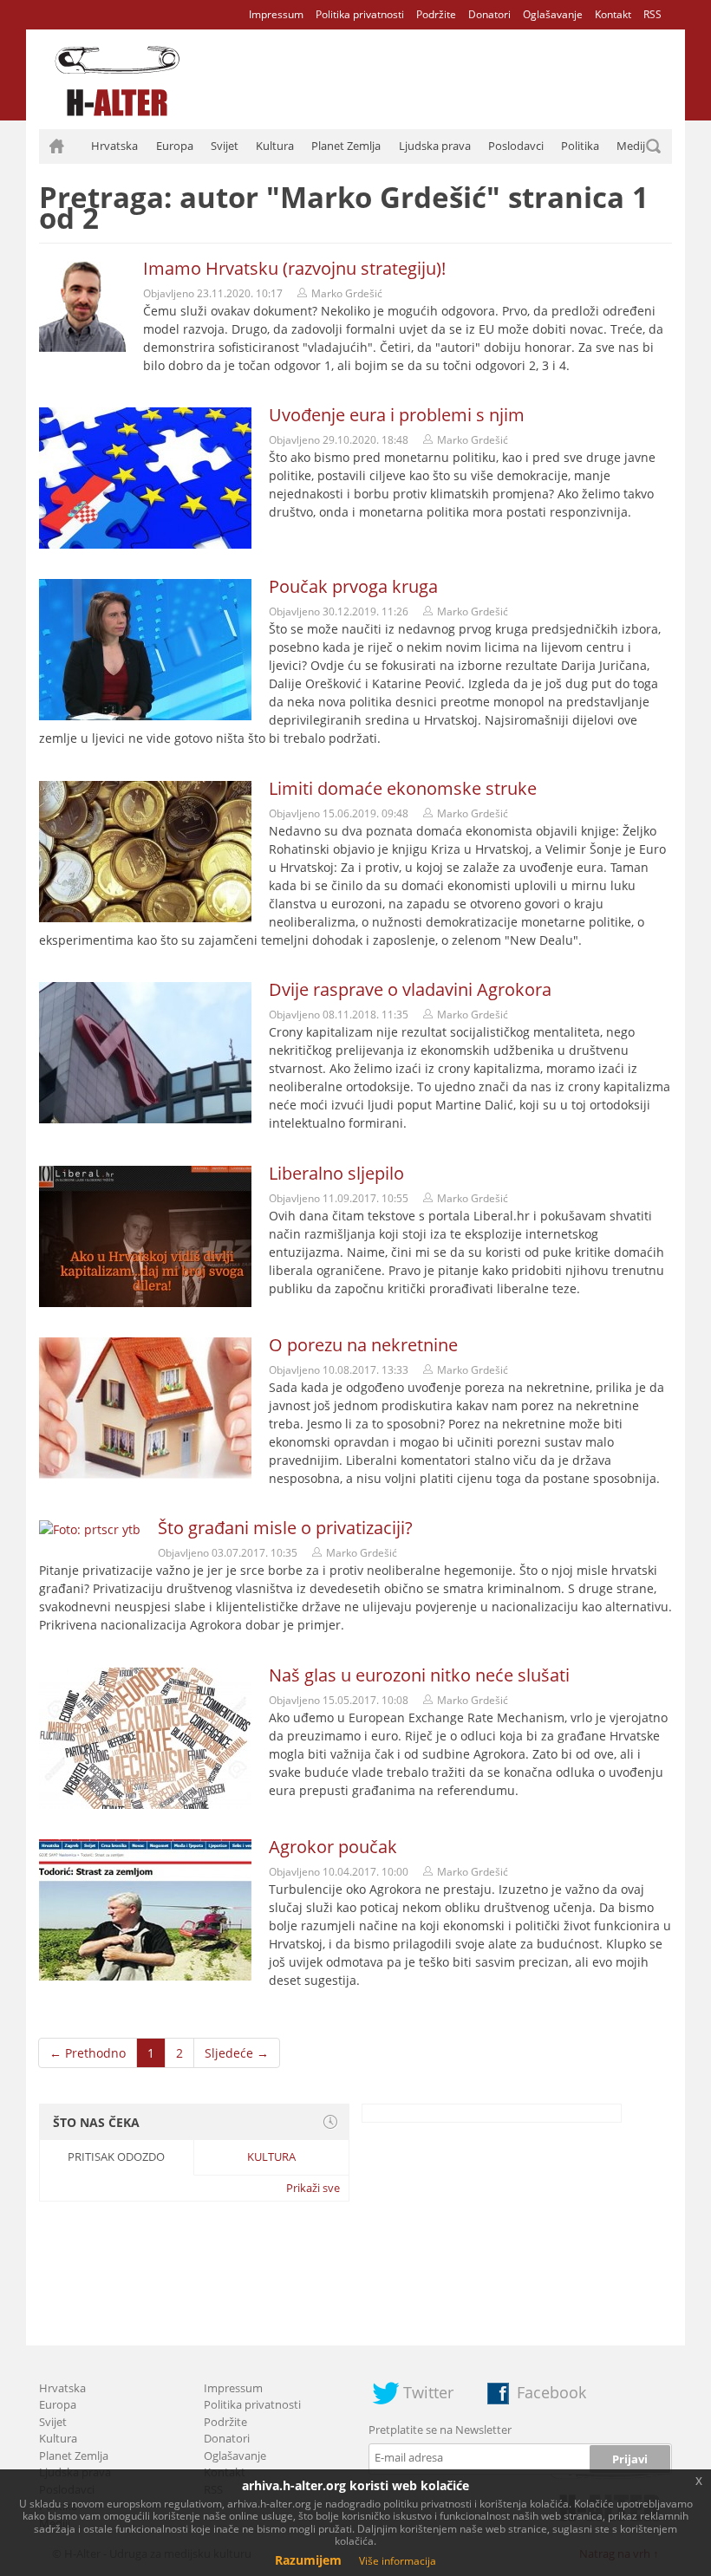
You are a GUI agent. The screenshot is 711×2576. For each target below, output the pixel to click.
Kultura (275, 146)
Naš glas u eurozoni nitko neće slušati (419, 1675)
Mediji (632, 146)
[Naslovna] (56, 146)
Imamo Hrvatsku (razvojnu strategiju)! (294, 268)
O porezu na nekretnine (363, 1345)
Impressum (276, 14)
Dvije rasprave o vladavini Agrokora (410, 989)
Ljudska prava (435, 146)
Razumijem (308, 2560)
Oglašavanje (553, 14)
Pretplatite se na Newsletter (440, 2430)
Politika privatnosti (360, 14)
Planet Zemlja (346, 146)
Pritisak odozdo (116, 2156)
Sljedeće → (237, 2053)
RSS (652, 14)
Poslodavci (516, 146)
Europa (175, 146)
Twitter (428, 2392)
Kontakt (613, 14)
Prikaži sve (313, 2188)
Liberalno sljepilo (336, 1173)
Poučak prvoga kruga (353, 586)
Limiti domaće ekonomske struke (403, 788)
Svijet (225, 146)
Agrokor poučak (333, 1847)
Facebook (551, 2392)
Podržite (436, 14)
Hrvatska (114, 146)
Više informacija (398, 2561)
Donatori (489, 14)
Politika (580, 146)
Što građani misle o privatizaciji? (285, 1528)
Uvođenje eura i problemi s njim (397, 415)
